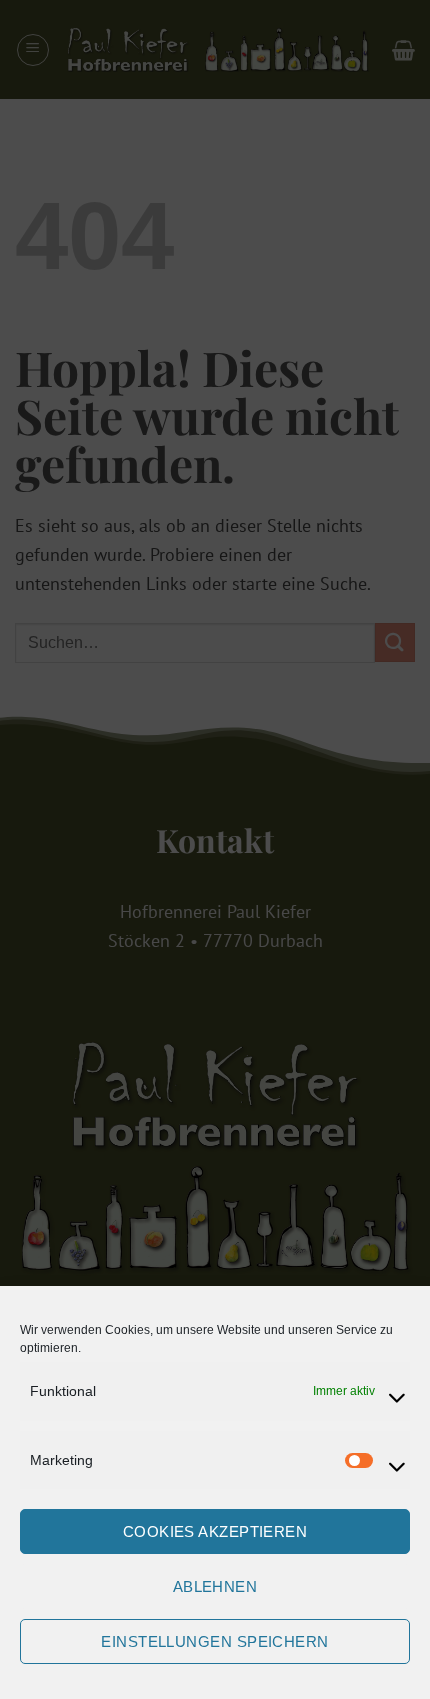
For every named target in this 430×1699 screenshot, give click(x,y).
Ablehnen (215, 1586)
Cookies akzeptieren (215, 1531)
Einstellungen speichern (214, 1641)
